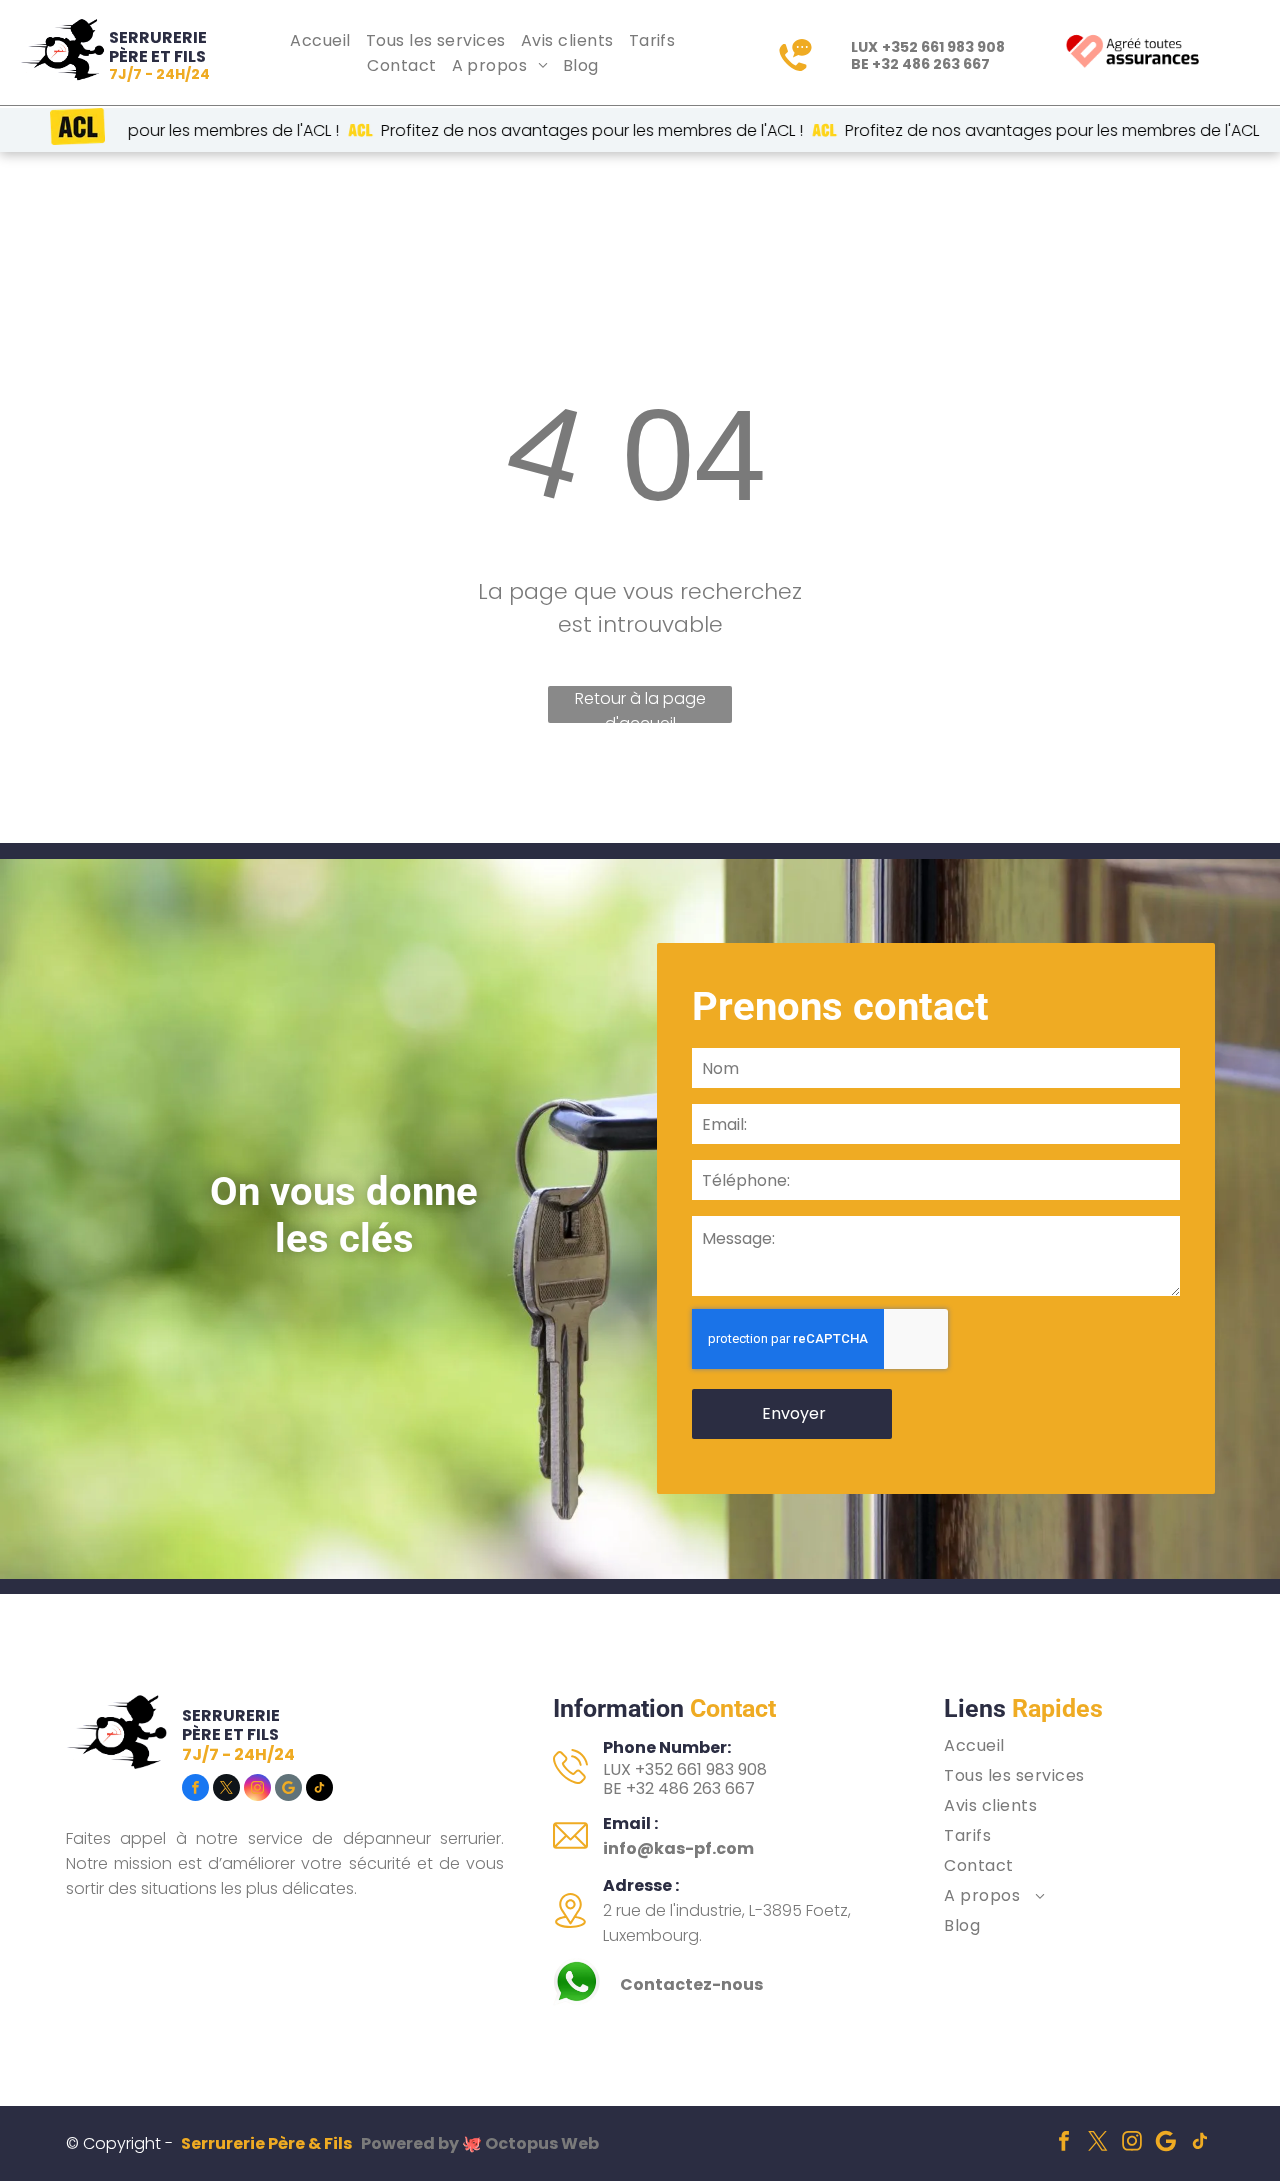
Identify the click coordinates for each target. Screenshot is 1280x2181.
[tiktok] (319, 1790)
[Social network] (288, 1790)
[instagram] (257, 1790)
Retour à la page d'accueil (640, 705)
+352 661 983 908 (943, 47)
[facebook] (195, 1790)
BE (612, 1788)
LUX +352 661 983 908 (685, 1769)
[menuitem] (322, 40)
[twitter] (226, 1790)
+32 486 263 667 (931, 64)
